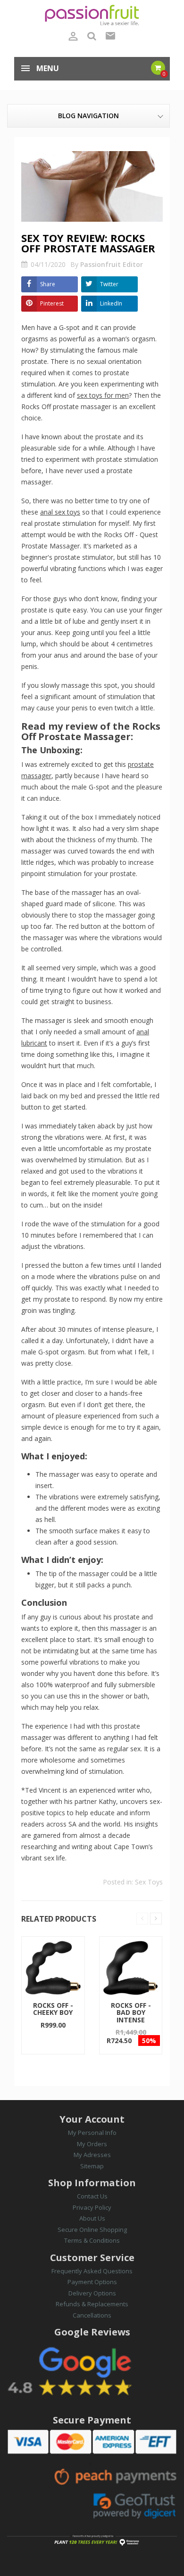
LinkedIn (111, 303)
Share (48, 284)
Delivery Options (92, 2293)
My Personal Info (92, 2133)
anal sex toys (60, 512)
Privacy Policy (92, 2207)
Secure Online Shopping (92, 2230)
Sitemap (92, 2166)
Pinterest (52, 303)
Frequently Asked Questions (92, 2271)
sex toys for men (103, 395)
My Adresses (92, 2155)
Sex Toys (149, 1882)
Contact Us (92, 2196)
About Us (92, 2218)
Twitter (109, 284)
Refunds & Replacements (92, 2304)
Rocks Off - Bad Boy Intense (131, 2012)
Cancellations (92, 2315)
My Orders (92, 2144)
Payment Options (92, 2282)
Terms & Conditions (92, 2240)
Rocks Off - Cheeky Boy (53, 2009)
